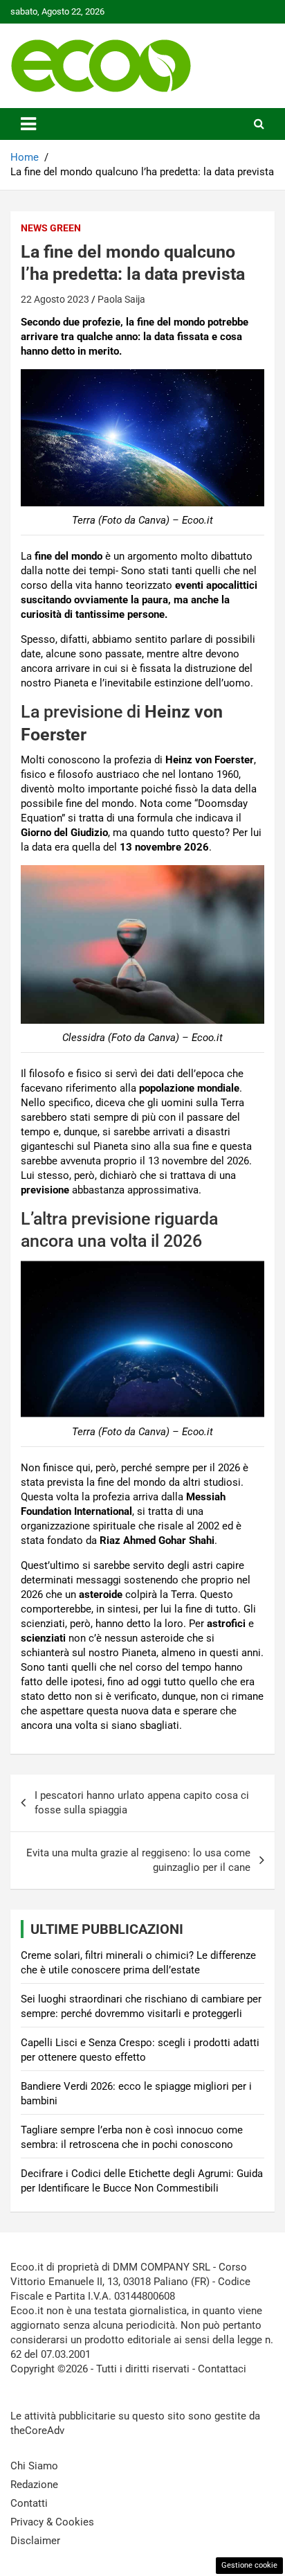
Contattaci (222, 2369)
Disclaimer (35, 2541)
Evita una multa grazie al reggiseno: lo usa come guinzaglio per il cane (138, 1860)
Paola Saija (121, 299)
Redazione (34, 2485)
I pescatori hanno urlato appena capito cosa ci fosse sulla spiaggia (142, 1803)
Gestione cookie (249, 2565)
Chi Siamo (34, 2466)
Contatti (29, 2503)
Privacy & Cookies (52, 2522)
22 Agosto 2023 (55, 299)
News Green (51, 228)
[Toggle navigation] (28, 124)
